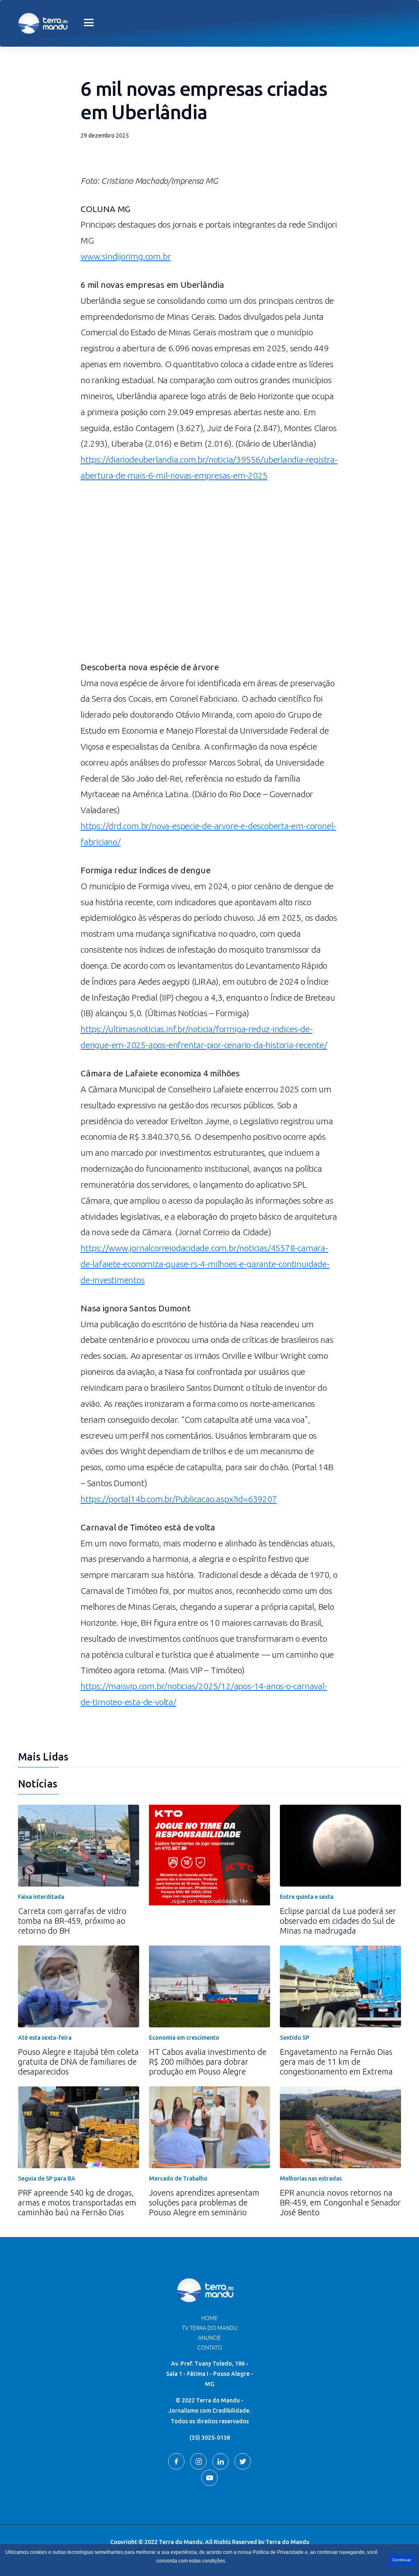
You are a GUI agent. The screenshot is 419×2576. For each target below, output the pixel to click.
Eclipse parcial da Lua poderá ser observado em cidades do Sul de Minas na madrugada (338, 1921)
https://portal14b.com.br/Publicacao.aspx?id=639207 (179, 1499)
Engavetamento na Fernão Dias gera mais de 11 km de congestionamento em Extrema (336, 2062)
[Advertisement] (209, 590)
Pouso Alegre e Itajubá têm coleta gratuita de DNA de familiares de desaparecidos (78, 2062)
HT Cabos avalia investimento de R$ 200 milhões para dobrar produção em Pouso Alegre (208, 2062)
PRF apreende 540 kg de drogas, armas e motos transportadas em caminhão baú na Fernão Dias (77, 2202)
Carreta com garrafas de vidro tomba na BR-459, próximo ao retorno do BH (72, 1921)
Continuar (402, 2560)
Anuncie (209, 2338)
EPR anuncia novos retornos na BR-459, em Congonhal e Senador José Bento (340, 2202)
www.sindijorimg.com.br (126, 256)
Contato (210, 2348)
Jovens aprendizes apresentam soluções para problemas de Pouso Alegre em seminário (204, 2202)
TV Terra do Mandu (210, 2328)
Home (209, 2318)
